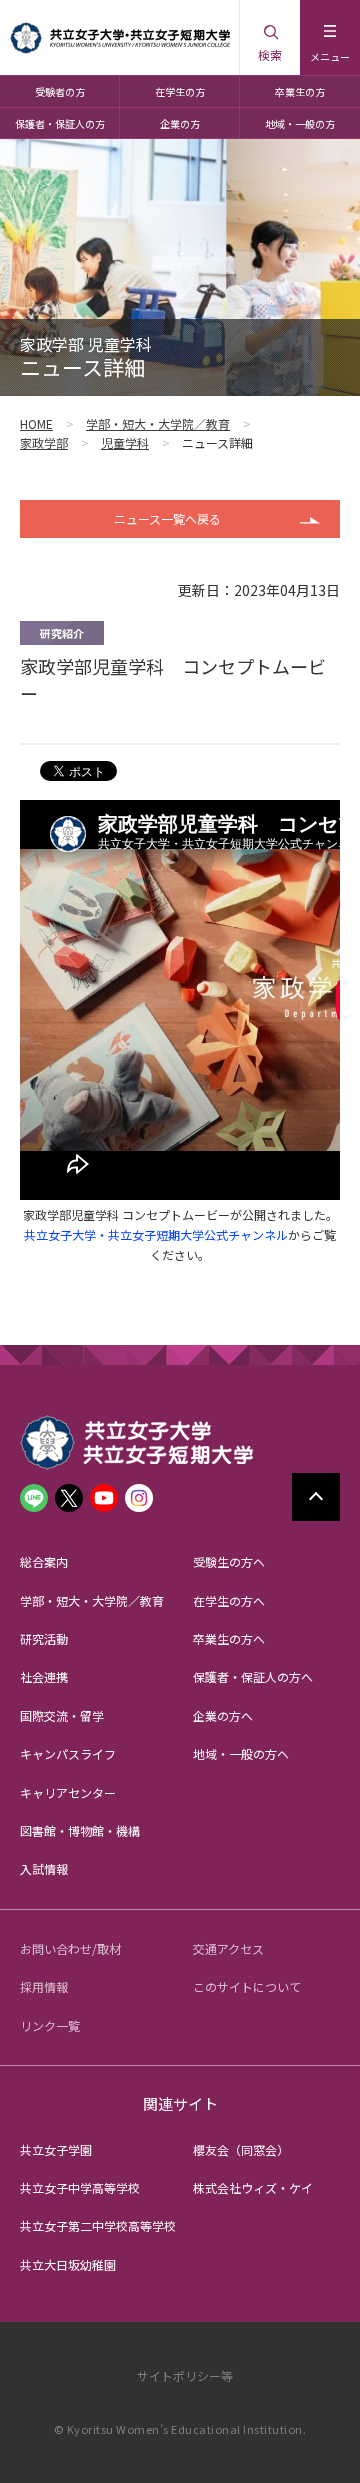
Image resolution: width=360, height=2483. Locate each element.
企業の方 (180, 123)
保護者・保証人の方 (60, 123)
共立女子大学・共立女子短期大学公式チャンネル (156, 1234)
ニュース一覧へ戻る (167, 518)
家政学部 (44, 442)
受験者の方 (60, 91)
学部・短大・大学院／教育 (158, 423)
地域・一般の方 (300, 123)
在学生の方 (180, 91)
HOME (36, 423)
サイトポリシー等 (185, 2375)
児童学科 (125, 442)
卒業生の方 (300, 91)
